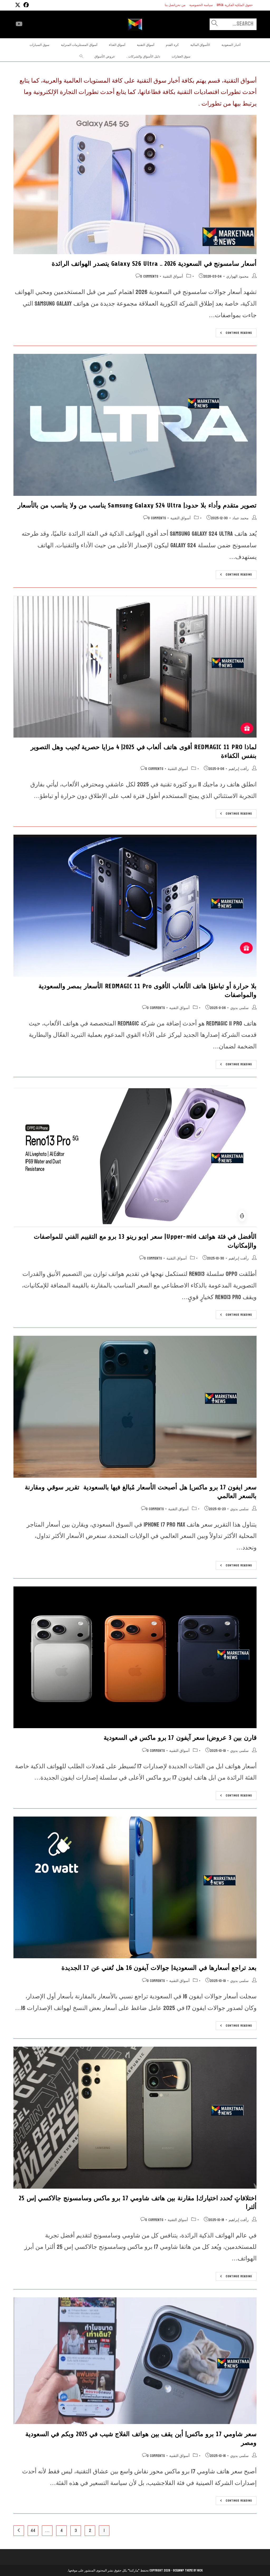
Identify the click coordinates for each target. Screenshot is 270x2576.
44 (33, 2530)
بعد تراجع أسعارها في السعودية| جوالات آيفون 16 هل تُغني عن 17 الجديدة (159, 1968)
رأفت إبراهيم (239, 769)
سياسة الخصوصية (201, 5)
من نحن (180, 5)
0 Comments (149, 276)
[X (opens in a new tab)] (18, 5)
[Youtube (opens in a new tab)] (19, 24)
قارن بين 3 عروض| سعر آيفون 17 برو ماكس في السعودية (180, 1738)
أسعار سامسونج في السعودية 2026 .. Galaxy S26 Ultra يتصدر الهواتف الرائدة (154, 264)
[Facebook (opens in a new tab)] (25, 5)
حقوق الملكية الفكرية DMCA (235, 5)
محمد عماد (240, 518)
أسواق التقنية (173, 276)
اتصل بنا (170, 5)
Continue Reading (234, 333)
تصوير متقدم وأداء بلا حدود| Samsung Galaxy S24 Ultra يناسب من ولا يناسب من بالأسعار (137, 505)
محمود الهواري (237, 276)
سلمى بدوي (239, 1008)
